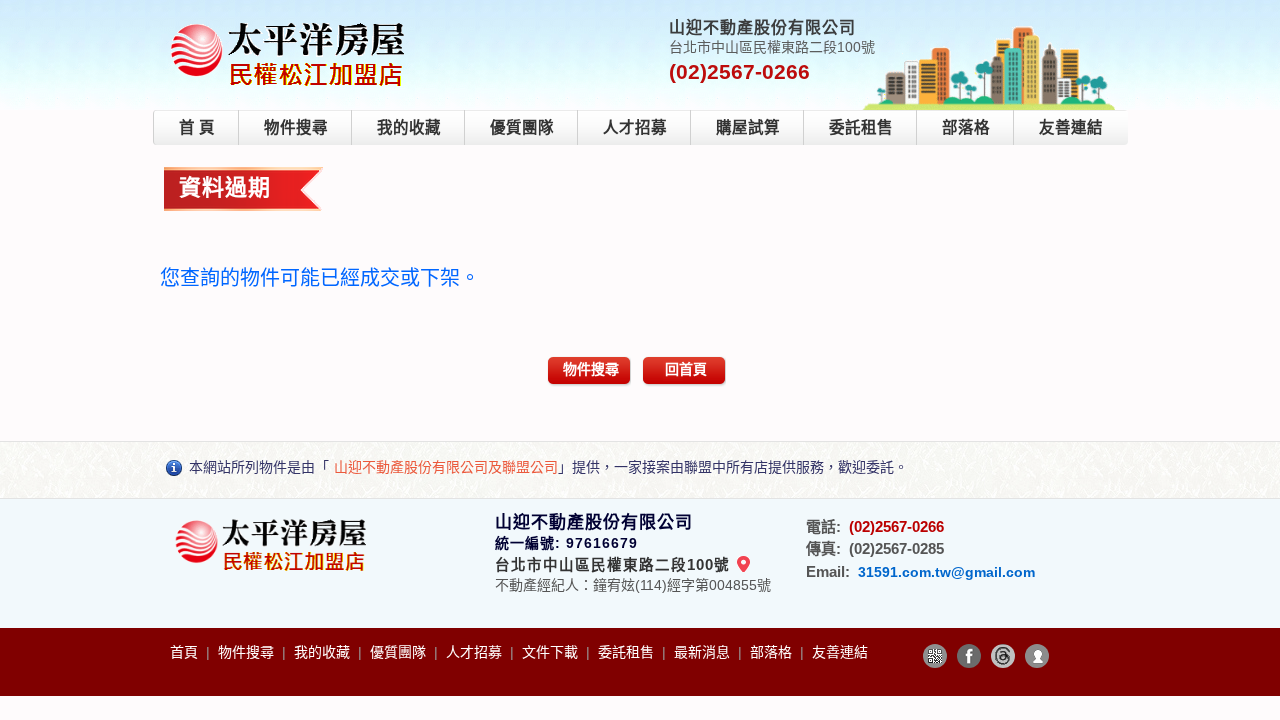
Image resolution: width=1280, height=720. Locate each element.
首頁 (186, 652)
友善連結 (1071, 127)
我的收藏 (409, 127)
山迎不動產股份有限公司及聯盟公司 (446, 467)
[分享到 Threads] (1003, 656)
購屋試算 (748, 127)
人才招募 (635, 127)
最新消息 (704, 652)
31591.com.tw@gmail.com (946, 572)
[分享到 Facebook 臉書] (969, 656)
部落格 (966, 127)
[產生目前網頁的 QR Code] (935, 656)
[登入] (1037, 656)
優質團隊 (522, 127)
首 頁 (197, 127)
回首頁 (686, 369)
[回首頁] (291, 23)
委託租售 (861, 127)
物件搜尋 (296, 127)
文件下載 (552, 652)
